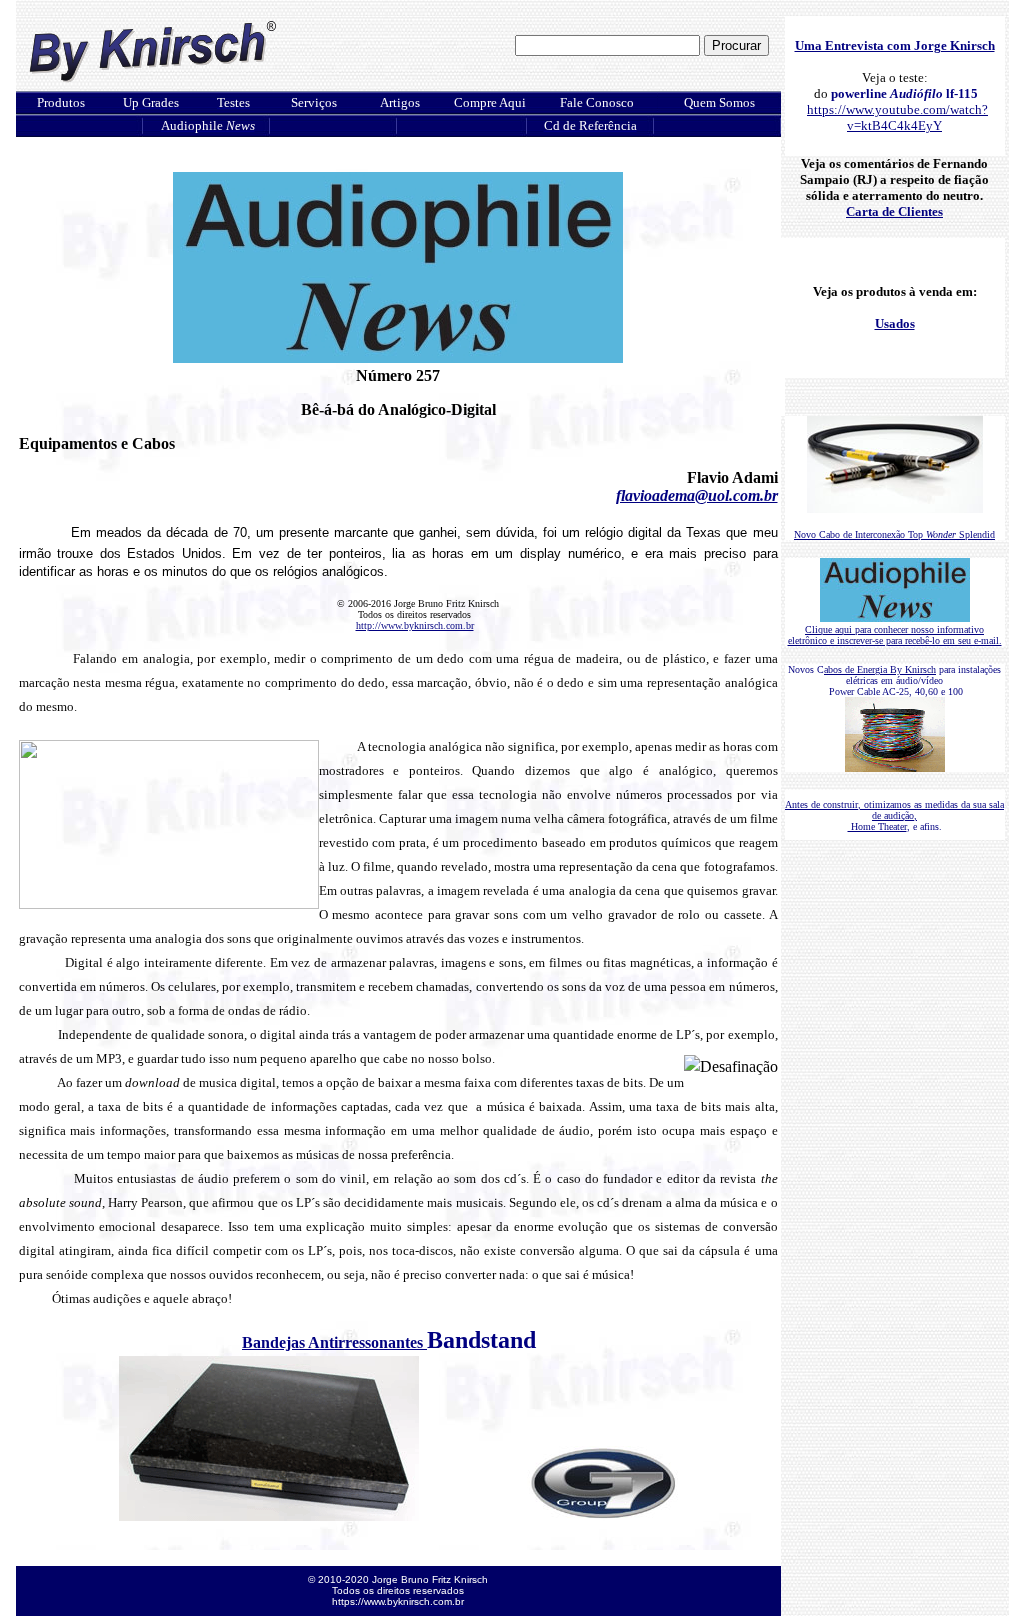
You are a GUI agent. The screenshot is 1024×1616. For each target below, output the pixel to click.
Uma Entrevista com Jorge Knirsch (895, 45)
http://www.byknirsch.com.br (415, 625)
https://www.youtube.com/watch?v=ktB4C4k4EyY (897, 117)
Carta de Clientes (894, 211)
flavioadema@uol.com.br (697, 495)
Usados (895, 323)
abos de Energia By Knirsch (880, 669)
